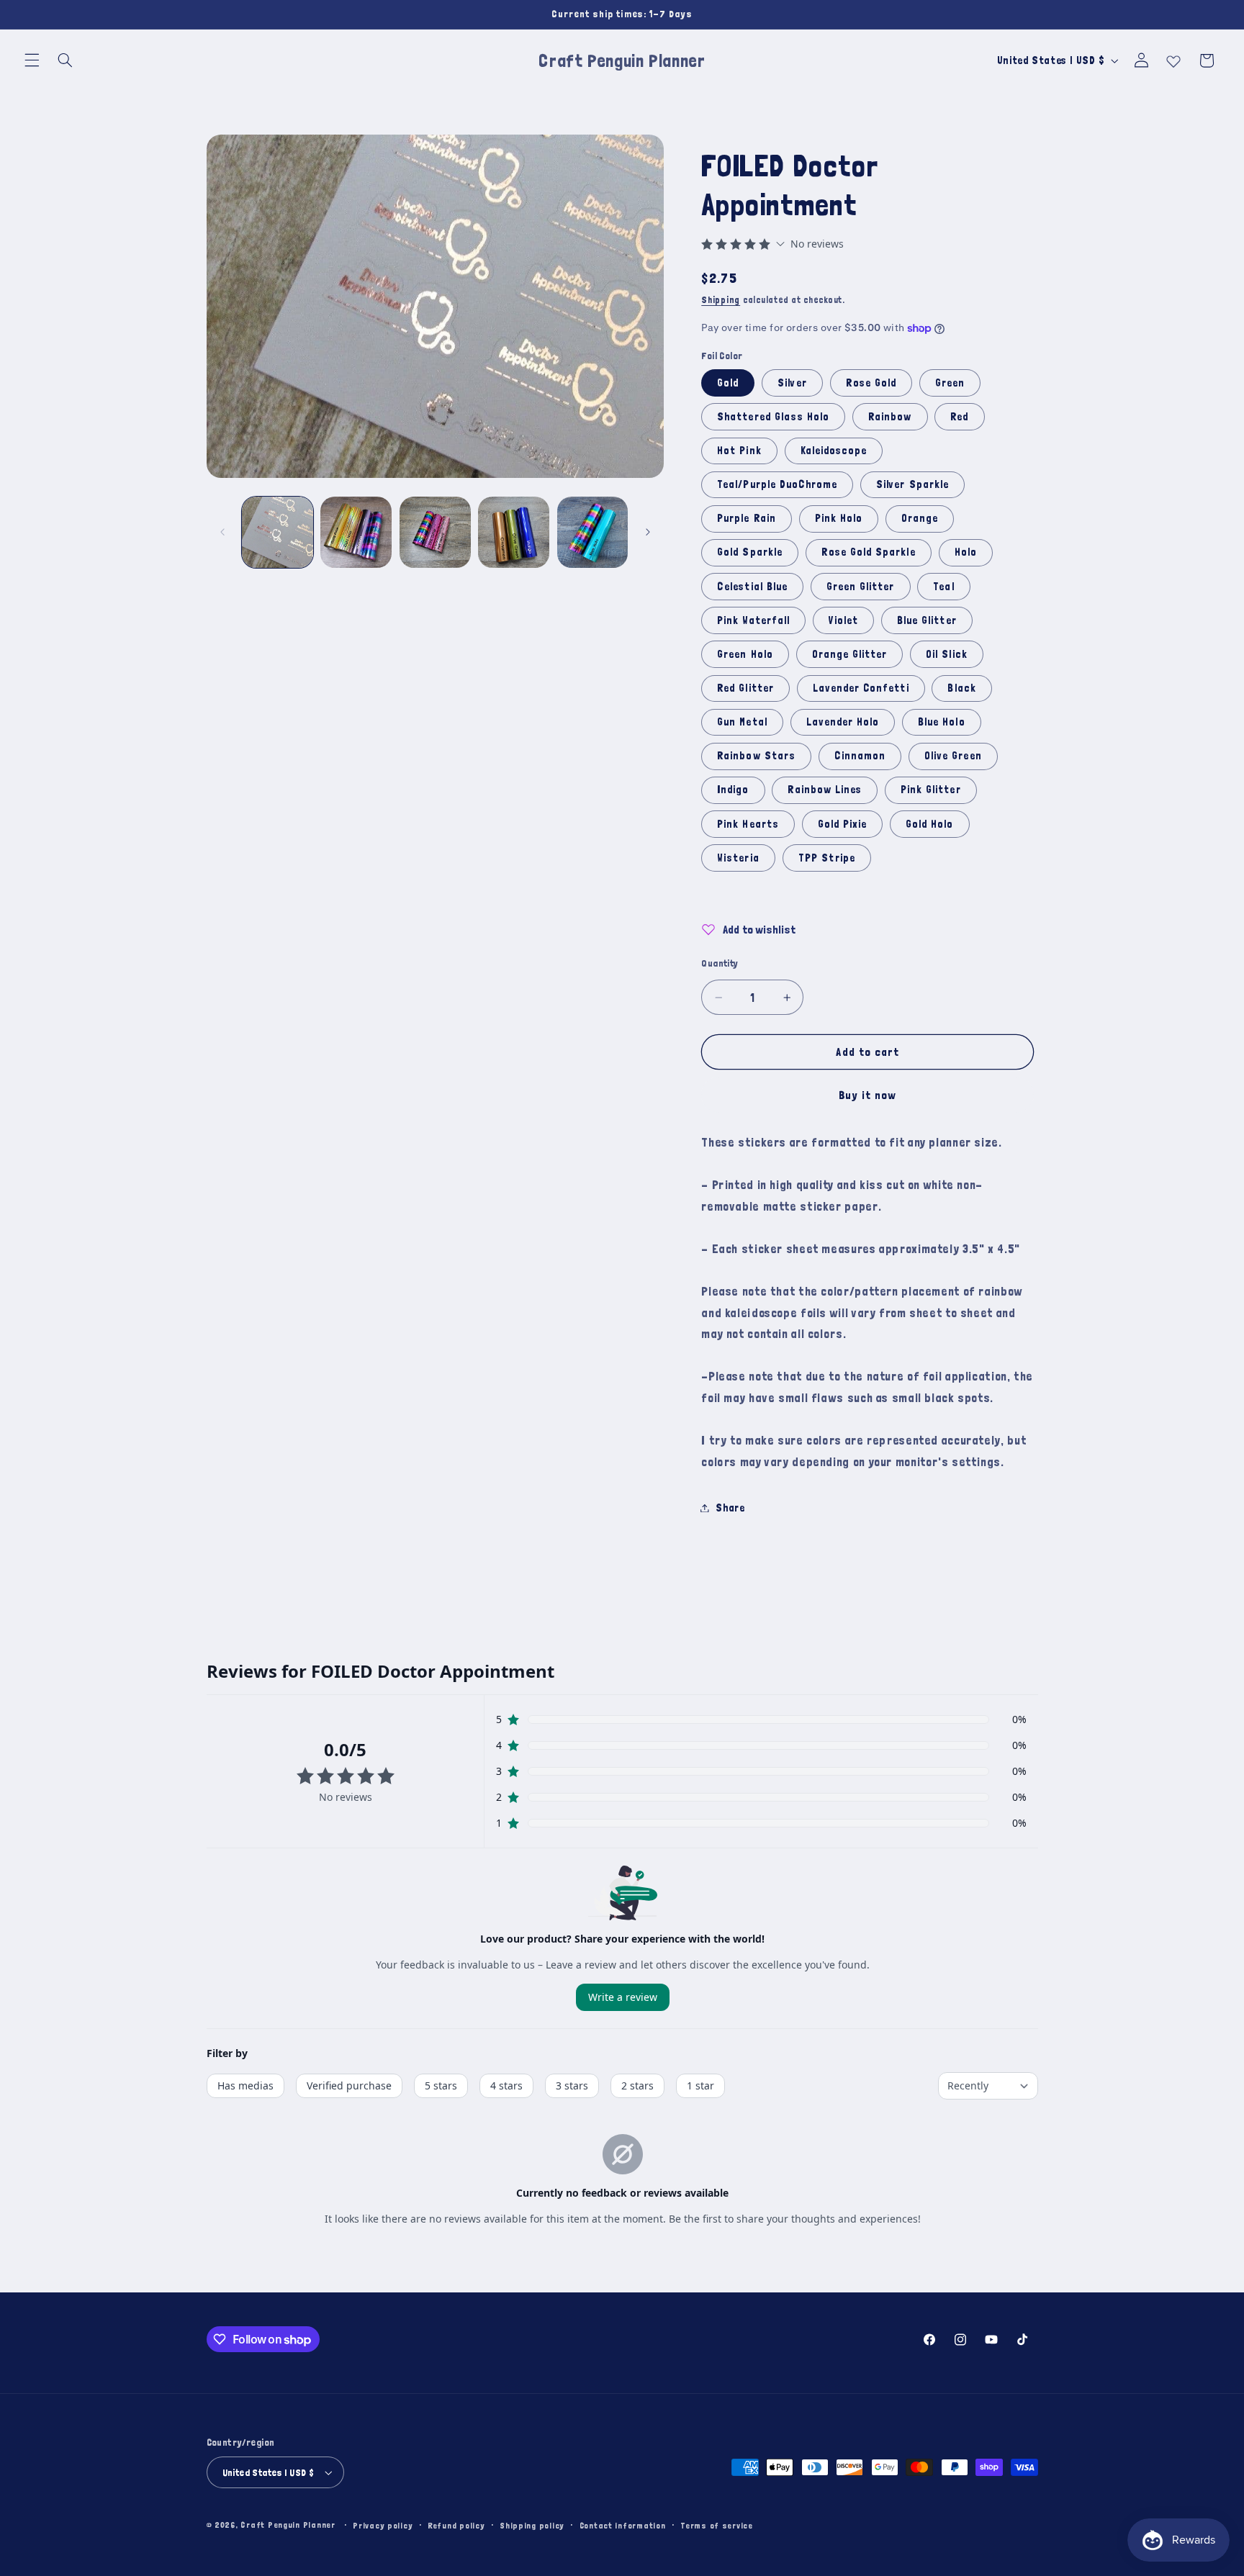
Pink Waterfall (753, 620)
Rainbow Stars (756, 756)
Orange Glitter (850, 654)
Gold (728, 383)
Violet (843, 620)
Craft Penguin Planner (288, 2525)
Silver (792, 383)
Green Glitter (861, 586)
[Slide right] (648, 532)
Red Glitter (745, 688)
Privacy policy (383, 2525)
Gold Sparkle (750, 552)
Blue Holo (941, 722)
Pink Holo (839, 519)
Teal (943, 586)
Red (959, 416)
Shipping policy (532, 2525)
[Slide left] (222, 532)
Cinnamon (860, 756)
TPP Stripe (827, 858)
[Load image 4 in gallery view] (514, 532)
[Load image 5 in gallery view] (593, 532)
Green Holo (745, 654)
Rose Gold (871, 383)
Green (950, 383)
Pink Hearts (748, 824)
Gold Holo (929, 824)
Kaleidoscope (834, 450)
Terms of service (717, 2525)
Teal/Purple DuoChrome (777, 484)
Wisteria (738, 858)
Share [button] (730, 1508)
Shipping (721, 300)
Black (961, 688)
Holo (966, 552)
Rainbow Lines (825, 790)
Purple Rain (747, 519)
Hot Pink (739, 450)
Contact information (623, 2525)
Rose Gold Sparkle (869, 552)
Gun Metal (742, 722)
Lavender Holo (843, 722)
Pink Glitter (931, 790)
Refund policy (456, 2525)
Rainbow (890, 416)
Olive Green (953, 756)
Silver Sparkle (912, 484)
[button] (32, 60)
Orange (920, 519)
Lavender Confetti (861, 688)
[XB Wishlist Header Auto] (1173, 58)
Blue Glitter (927, 620)
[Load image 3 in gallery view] (435, 532)
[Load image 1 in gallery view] (278, 532)
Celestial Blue (752, 586)
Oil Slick (946, 654)
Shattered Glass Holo (773, 416)
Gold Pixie (843, 824)
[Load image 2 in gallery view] (356, 532)
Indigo (733, 790)
